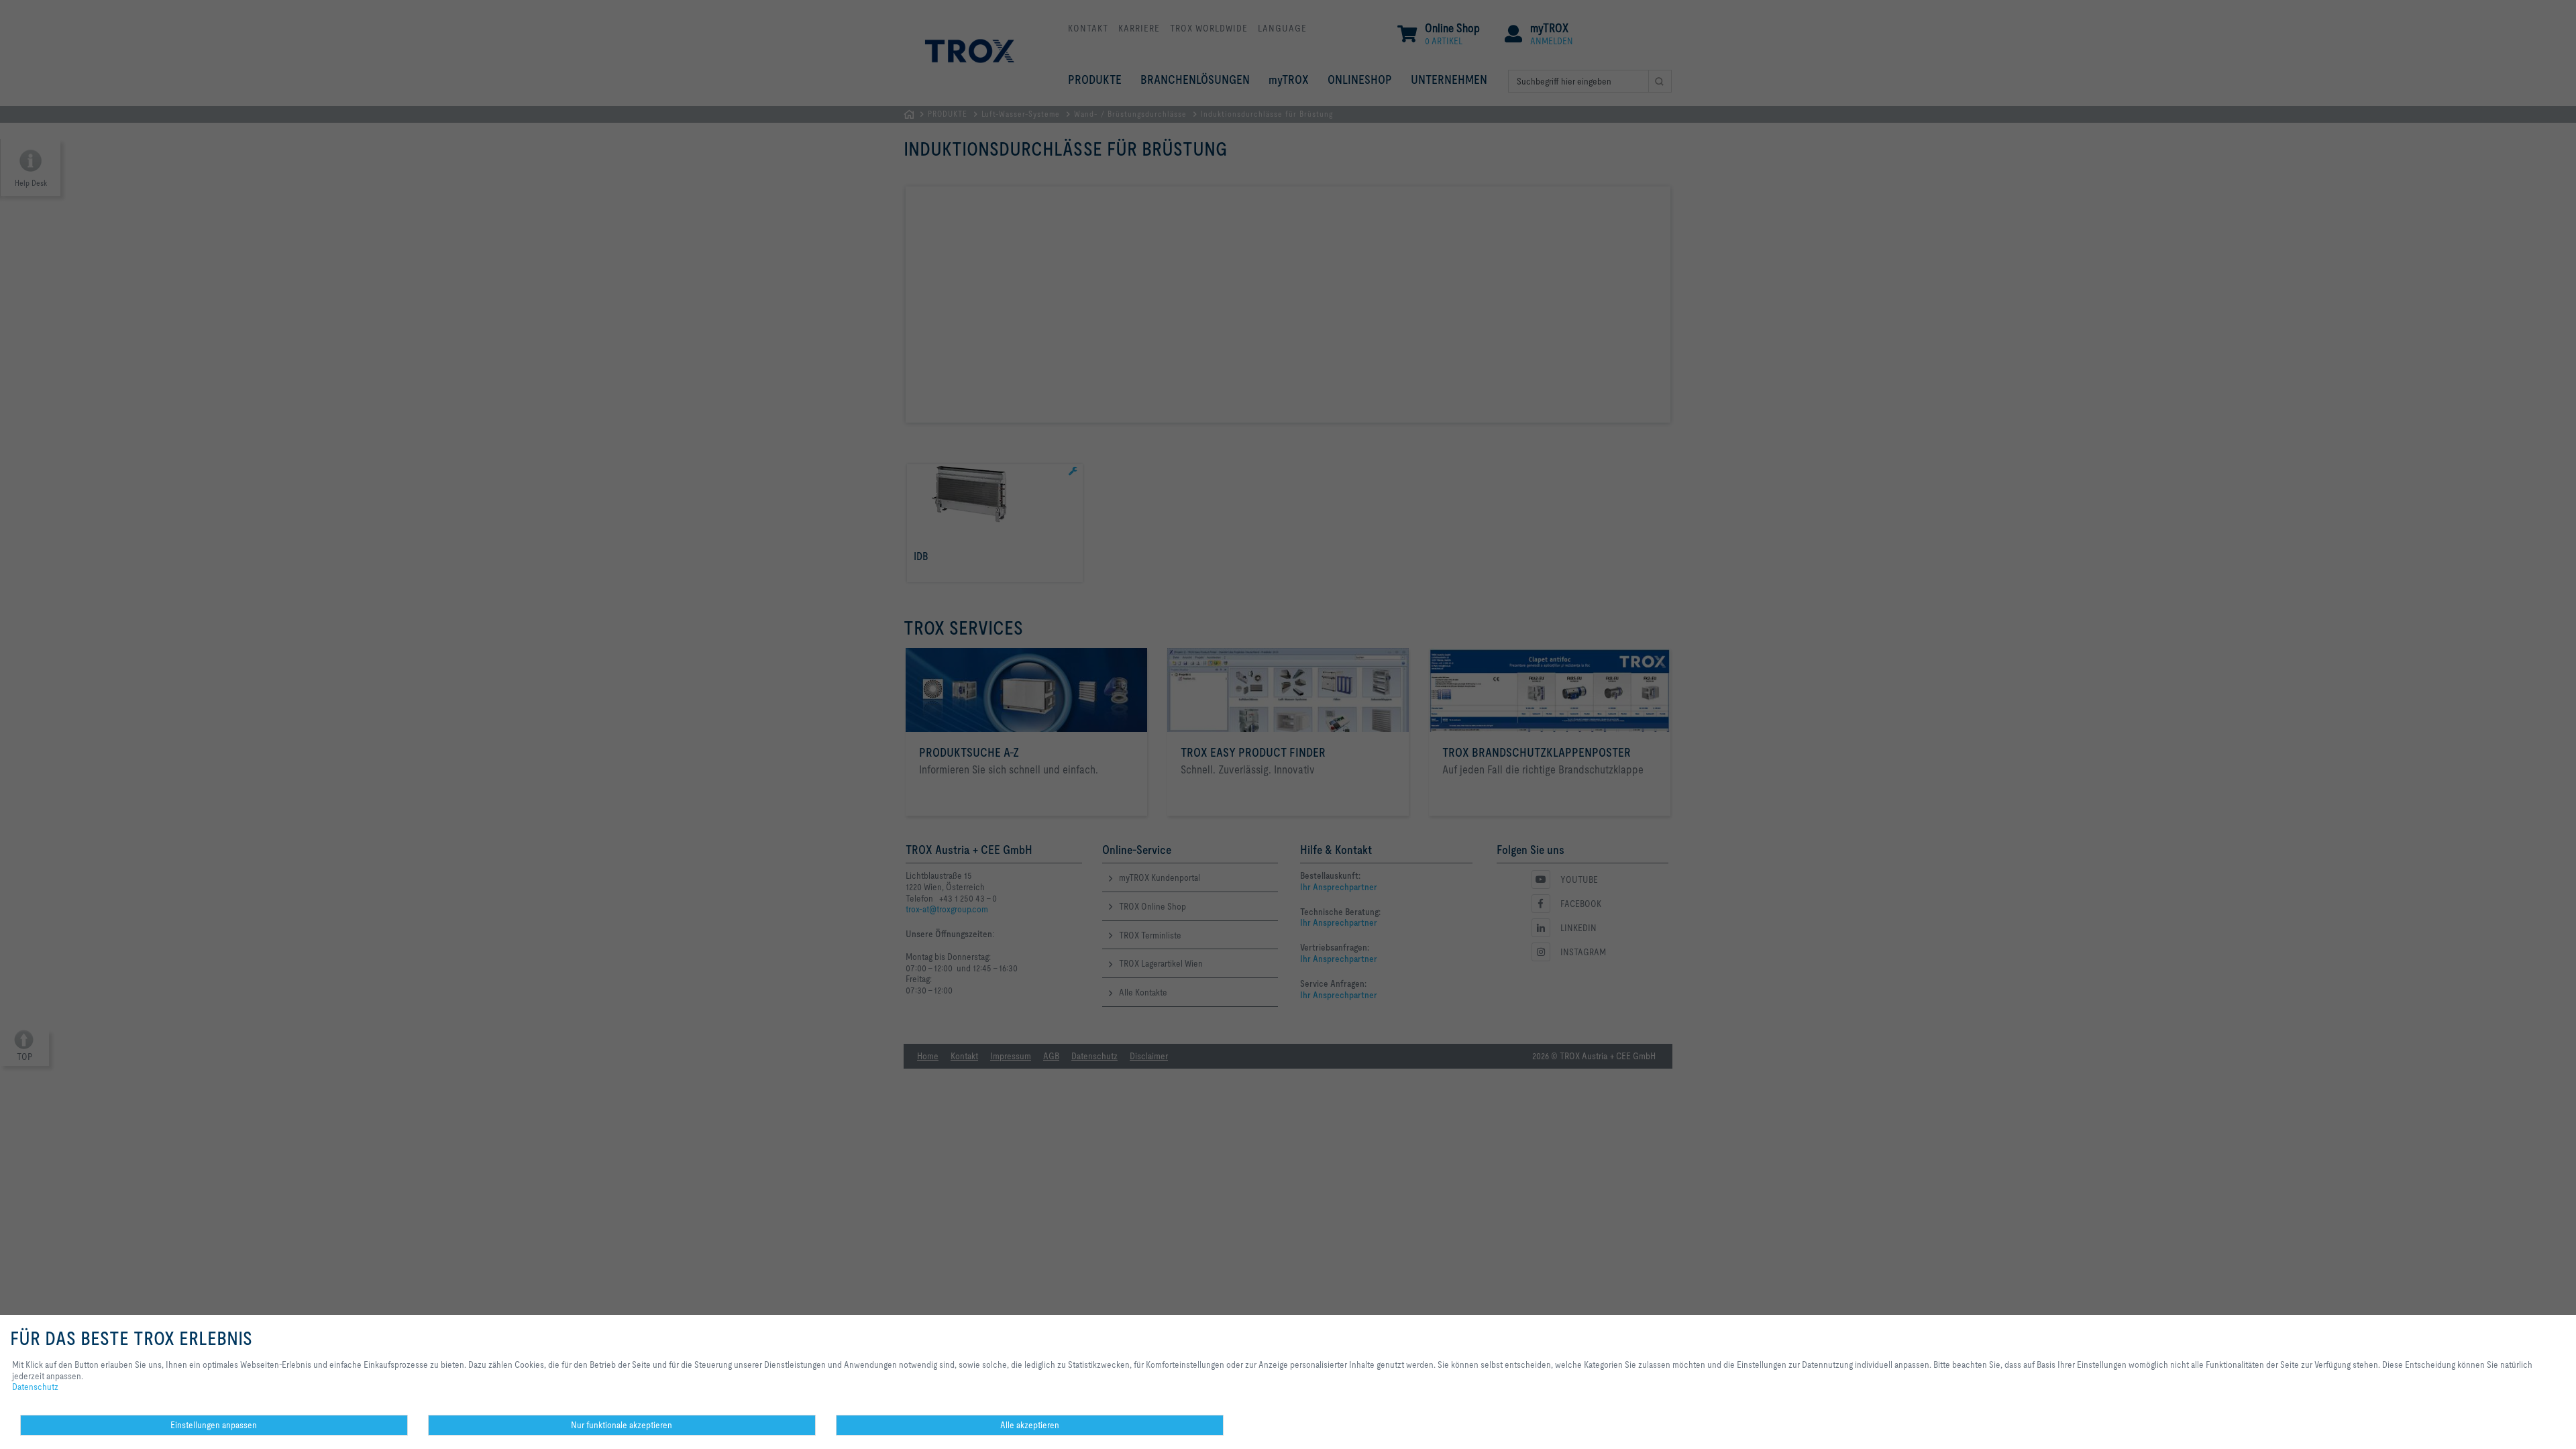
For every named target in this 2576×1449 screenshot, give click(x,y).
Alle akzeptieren (1030, 1425)
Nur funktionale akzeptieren (622, 1425)
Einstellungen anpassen (214, 1425)
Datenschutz (35, 1387)
